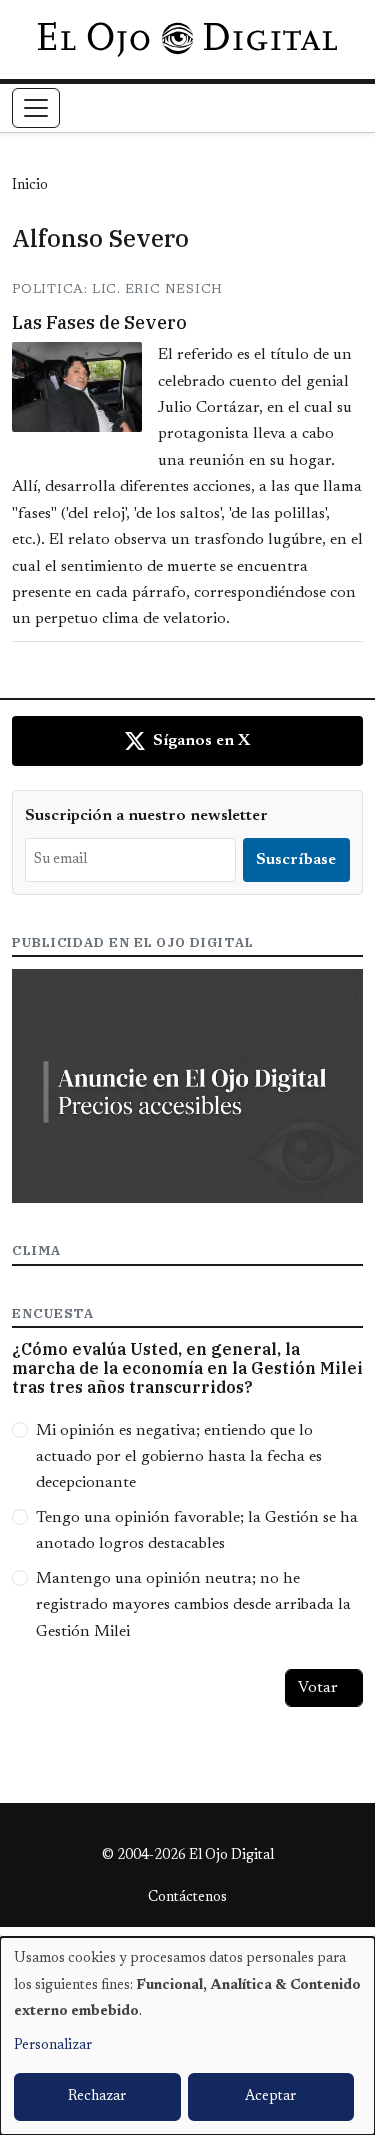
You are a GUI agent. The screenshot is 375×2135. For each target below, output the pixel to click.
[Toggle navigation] (36, 108)
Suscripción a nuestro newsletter (146, 816)
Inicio (30, 186)
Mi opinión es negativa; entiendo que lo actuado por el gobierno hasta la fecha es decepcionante (179, 1457)
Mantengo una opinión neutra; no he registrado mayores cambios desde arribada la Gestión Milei (193, 1605)
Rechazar (97, 2097)
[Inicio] (187, 39)
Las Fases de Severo (99, 322)
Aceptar (270, 2097)
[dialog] (187, 2036)
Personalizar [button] (53, 2046)
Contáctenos (187, 1898)
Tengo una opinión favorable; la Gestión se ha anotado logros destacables (197, 1531)
